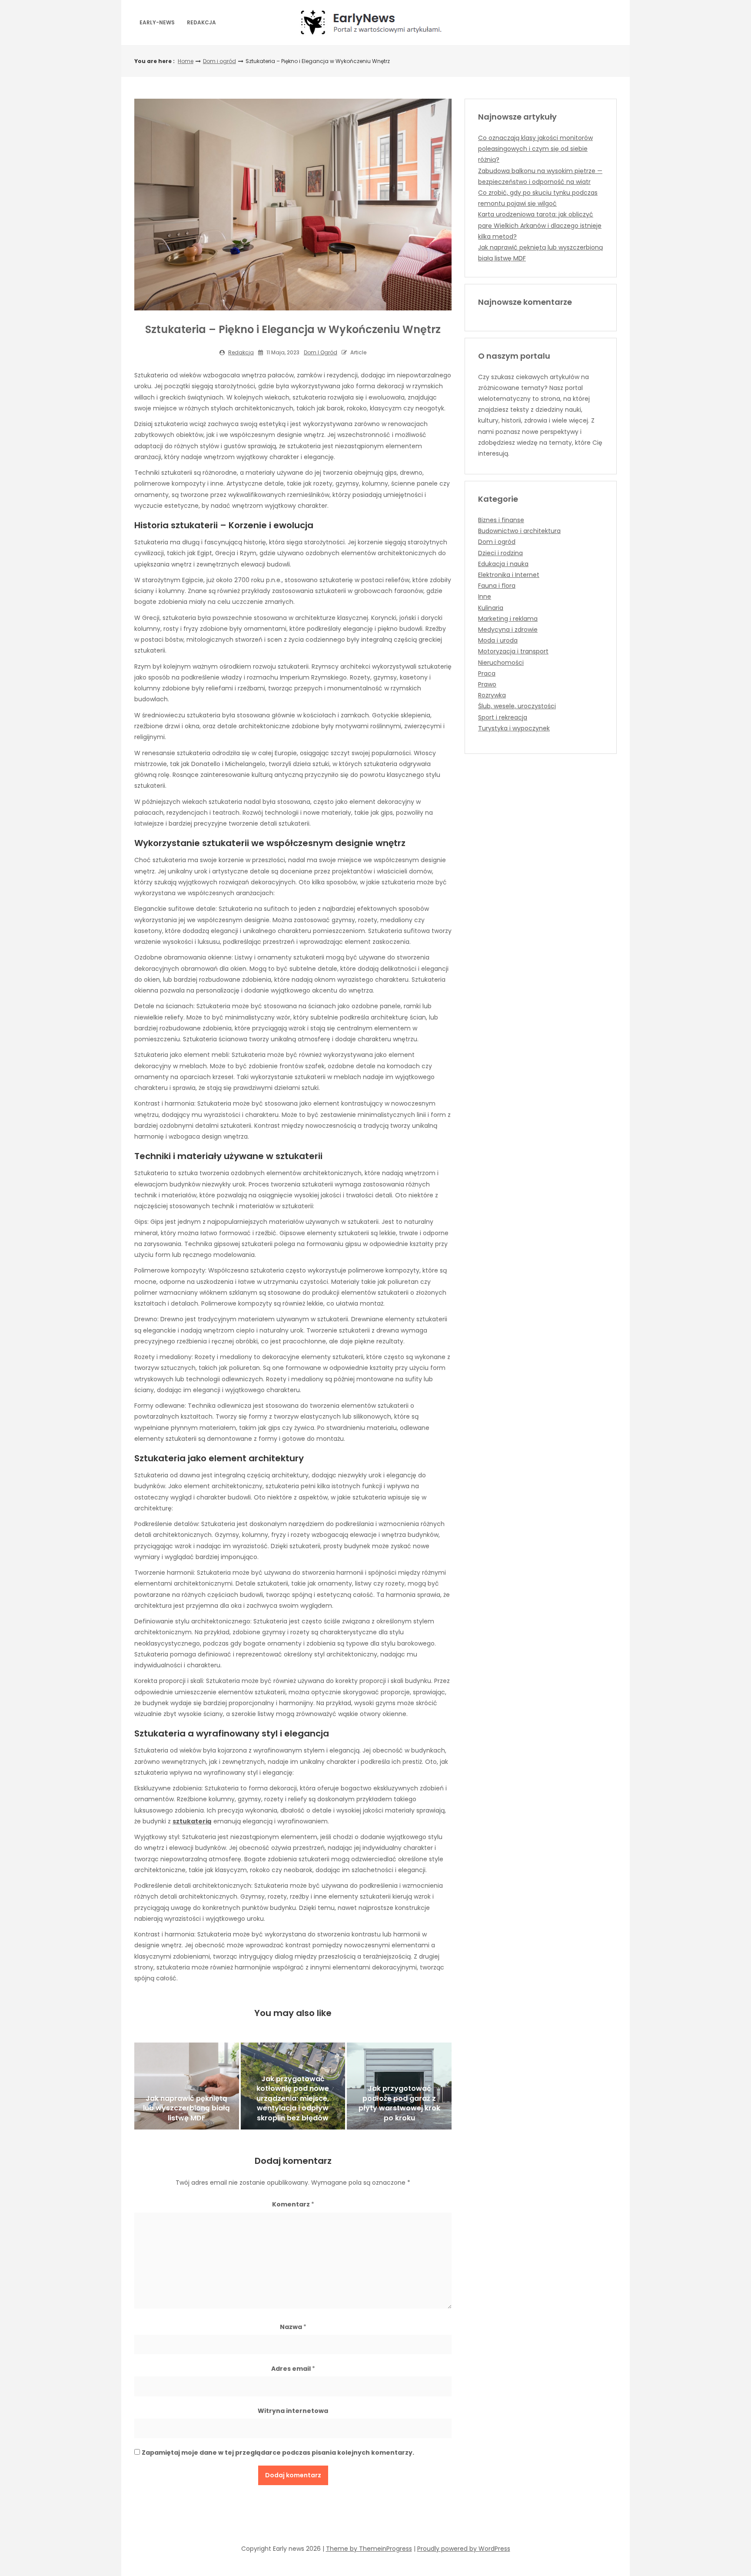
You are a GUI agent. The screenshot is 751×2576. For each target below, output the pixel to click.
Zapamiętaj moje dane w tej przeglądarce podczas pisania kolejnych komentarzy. (278, 2453)
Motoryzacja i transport (513, 651)
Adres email (293, 2369)
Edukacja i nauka (503, 564)
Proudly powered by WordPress (464, 2549)
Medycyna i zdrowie (508, 630)
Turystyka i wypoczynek (514, 728)
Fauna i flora (497, 586)
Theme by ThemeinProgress (369, 2549)
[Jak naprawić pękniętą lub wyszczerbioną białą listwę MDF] (187, 2086)
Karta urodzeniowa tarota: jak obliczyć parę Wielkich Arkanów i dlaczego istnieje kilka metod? (540, 225)
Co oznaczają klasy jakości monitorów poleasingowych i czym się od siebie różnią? (535, 149)
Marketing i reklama (508, 619)
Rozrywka (492, 695)
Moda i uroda (498, 640)
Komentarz (293, 2204)
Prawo (487, 684)
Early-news (157, 22)
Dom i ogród (219, 61)
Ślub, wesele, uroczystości (517, 706)
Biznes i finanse (501, 520)
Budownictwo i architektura (519, 531)
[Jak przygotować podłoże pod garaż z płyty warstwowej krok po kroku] (399, 2086)
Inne (485, 597)
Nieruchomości (501, 663)
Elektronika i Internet (509, 575)
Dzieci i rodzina (500, 553)
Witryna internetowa (293, 2411)
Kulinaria (491, 608)
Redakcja (201, 22)
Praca (487, 673)
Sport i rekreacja (503, 717)
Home (186, 61)
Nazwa (293, 2327)
